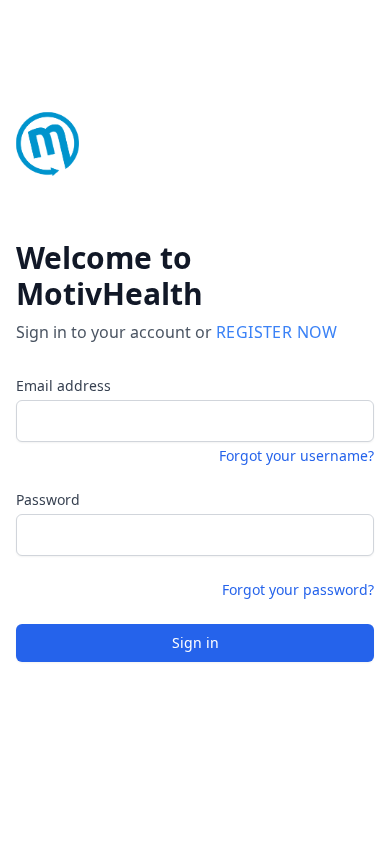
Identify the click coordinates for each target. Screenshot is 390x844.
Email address (63, 385)
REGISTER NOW (277, 332)
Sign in (195, 642)
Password (48, 499)
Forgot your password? (298, 589)
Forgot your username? (296, 455)
